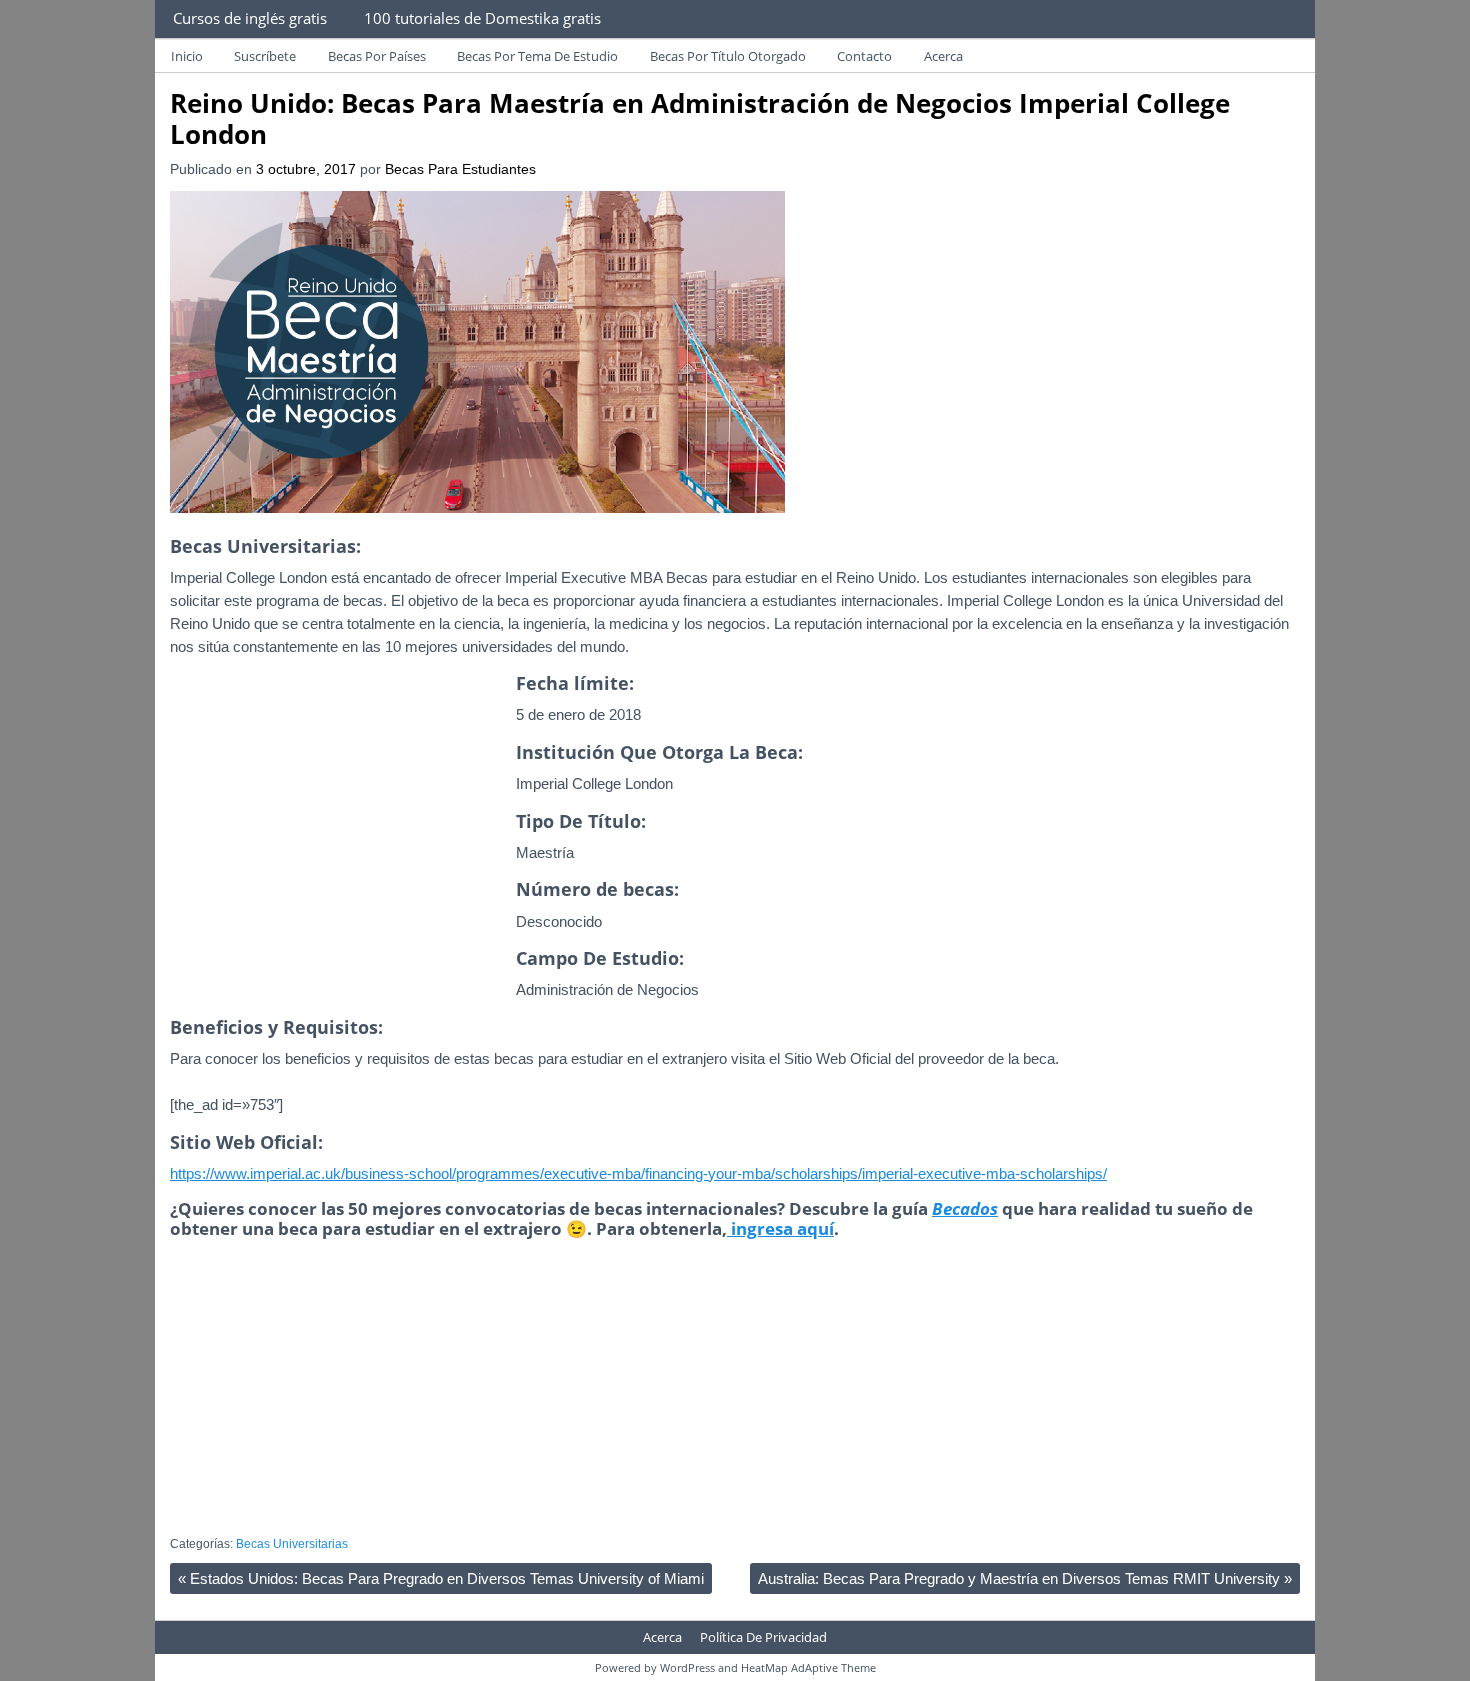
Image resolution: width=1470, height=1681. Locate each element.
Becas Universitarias (292, 1544)
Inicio (187, 56)
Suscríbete (265, 56)
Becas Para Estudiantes (460, 169)
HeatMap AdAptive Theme (808, 1667)
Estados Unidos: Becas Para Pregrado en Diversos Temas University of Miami (441, 1578)
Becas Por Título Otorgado (728, 56)
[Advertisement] (338, 858)
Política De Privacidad (763, 1637)
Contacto (864, 56)
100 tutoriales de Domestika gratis (482, 18)
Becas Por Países (377, 56)
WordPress (687, 1667)
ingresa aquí (780, 1228)
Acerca (943, 56)
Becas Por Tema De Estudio (537, 56)
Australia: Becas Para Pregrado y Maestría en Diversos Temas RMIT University (1025, 1578)
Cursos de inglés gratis (250, 18)
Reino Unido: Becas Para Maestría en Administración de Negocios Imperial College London (700, 118)
